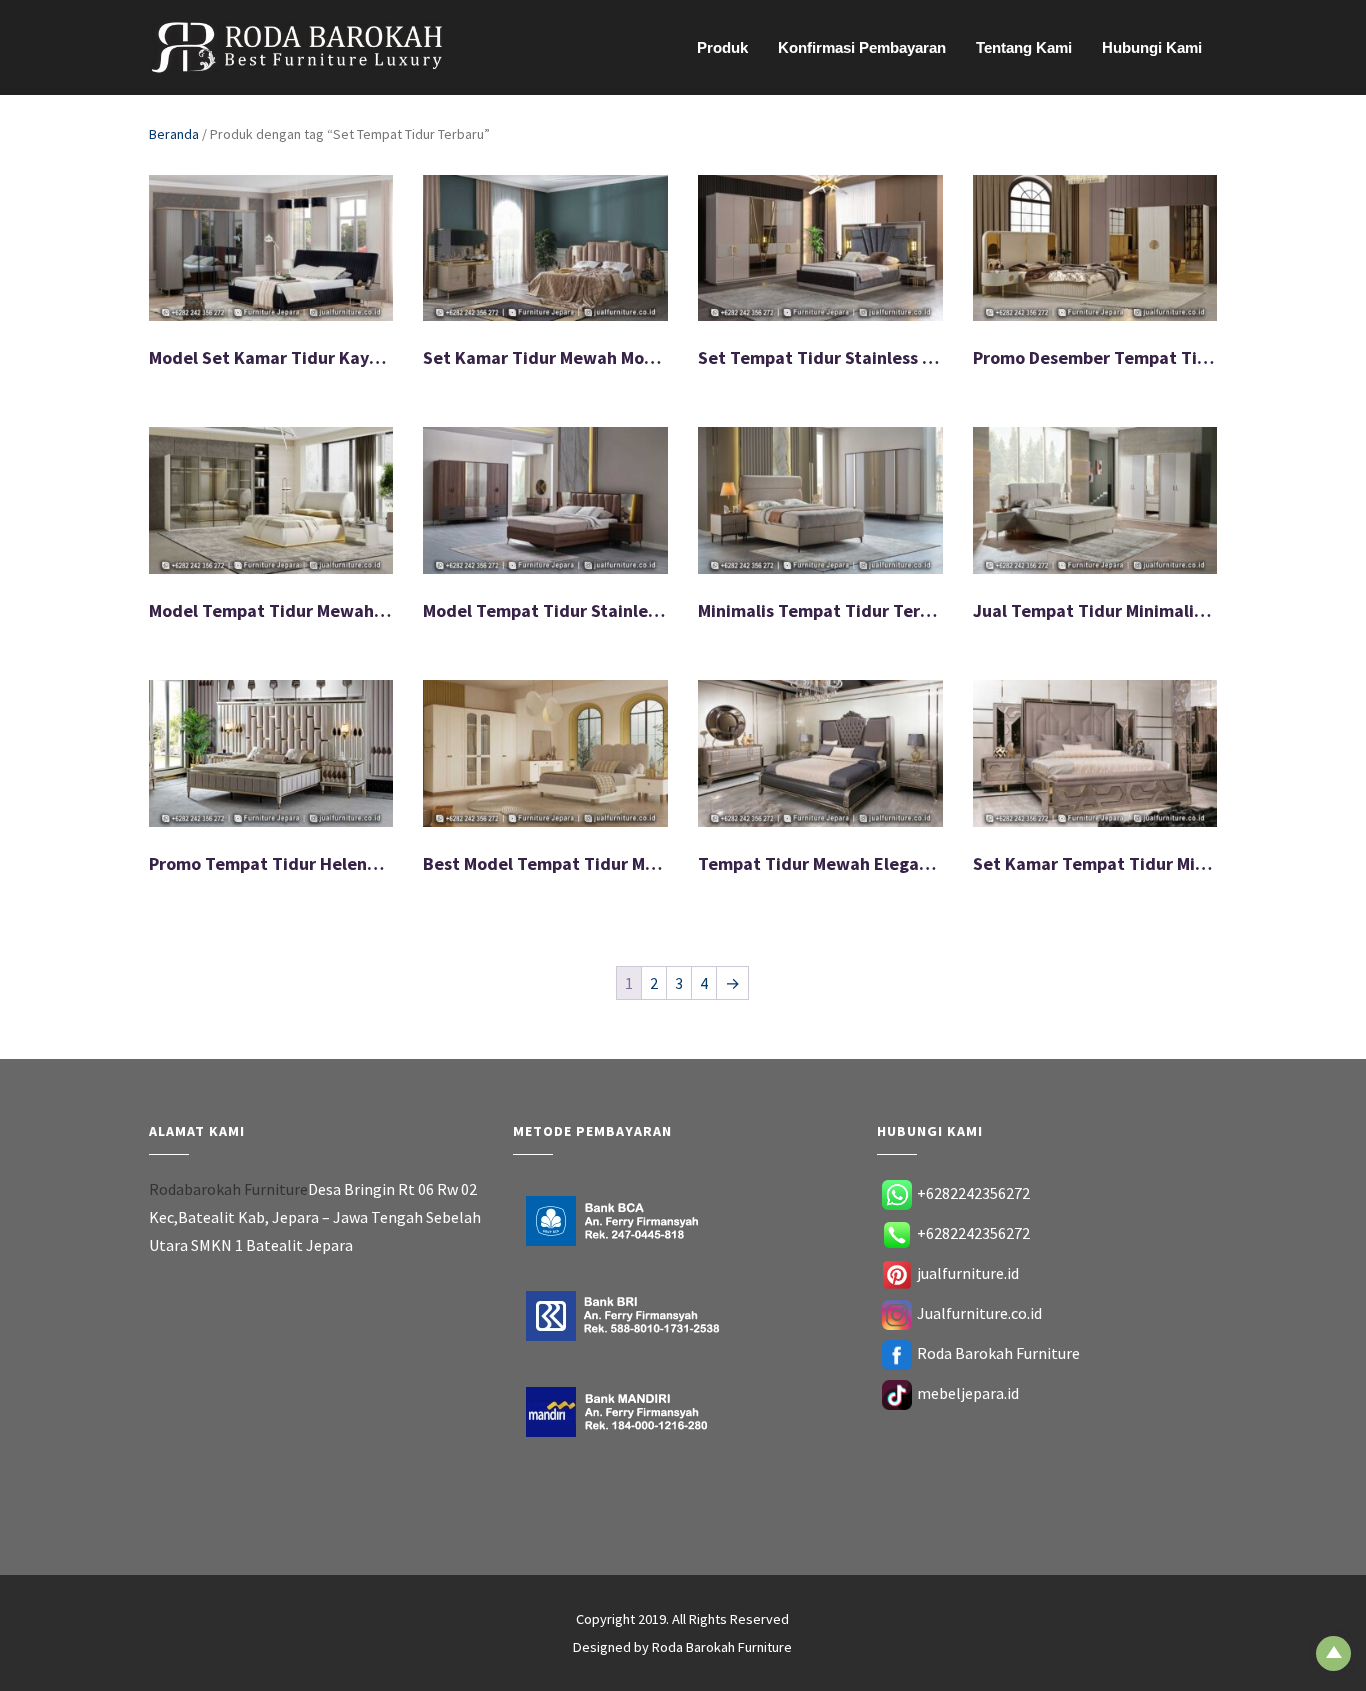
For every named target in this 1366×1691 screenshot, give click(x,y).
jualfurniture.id (968, 1273)
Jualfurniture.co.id (979, 1313)
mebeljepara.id (968, 1393)
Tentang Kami (1024, 47)
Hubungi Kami (1152, 47)
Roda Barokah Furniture (998, 1353)
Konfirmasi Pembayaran (862, 47)
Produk (722, 47)
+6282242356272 (973, 1193)
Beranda (174, 134)
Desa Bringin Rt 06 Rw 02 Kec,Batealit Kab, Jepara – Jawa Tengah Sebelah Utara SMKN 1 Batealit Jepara (315, 1217)
